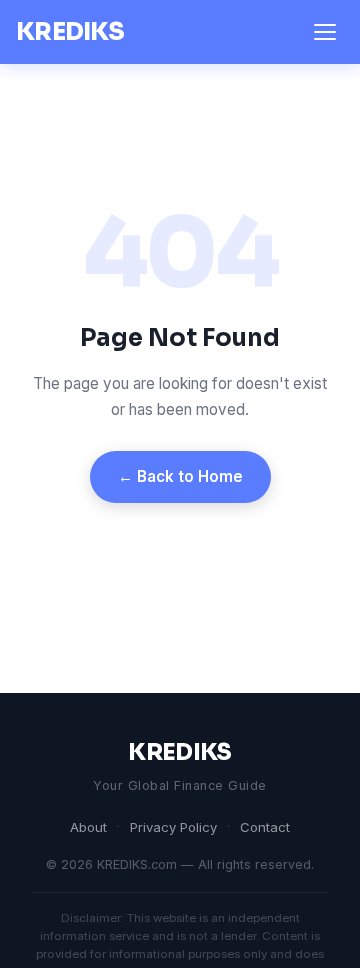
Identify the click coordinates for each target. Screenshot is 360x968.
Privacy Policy (173, 827)
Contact (265, 827)
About (88, 827)
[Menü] (325, 32)
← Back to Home (180, 476)
